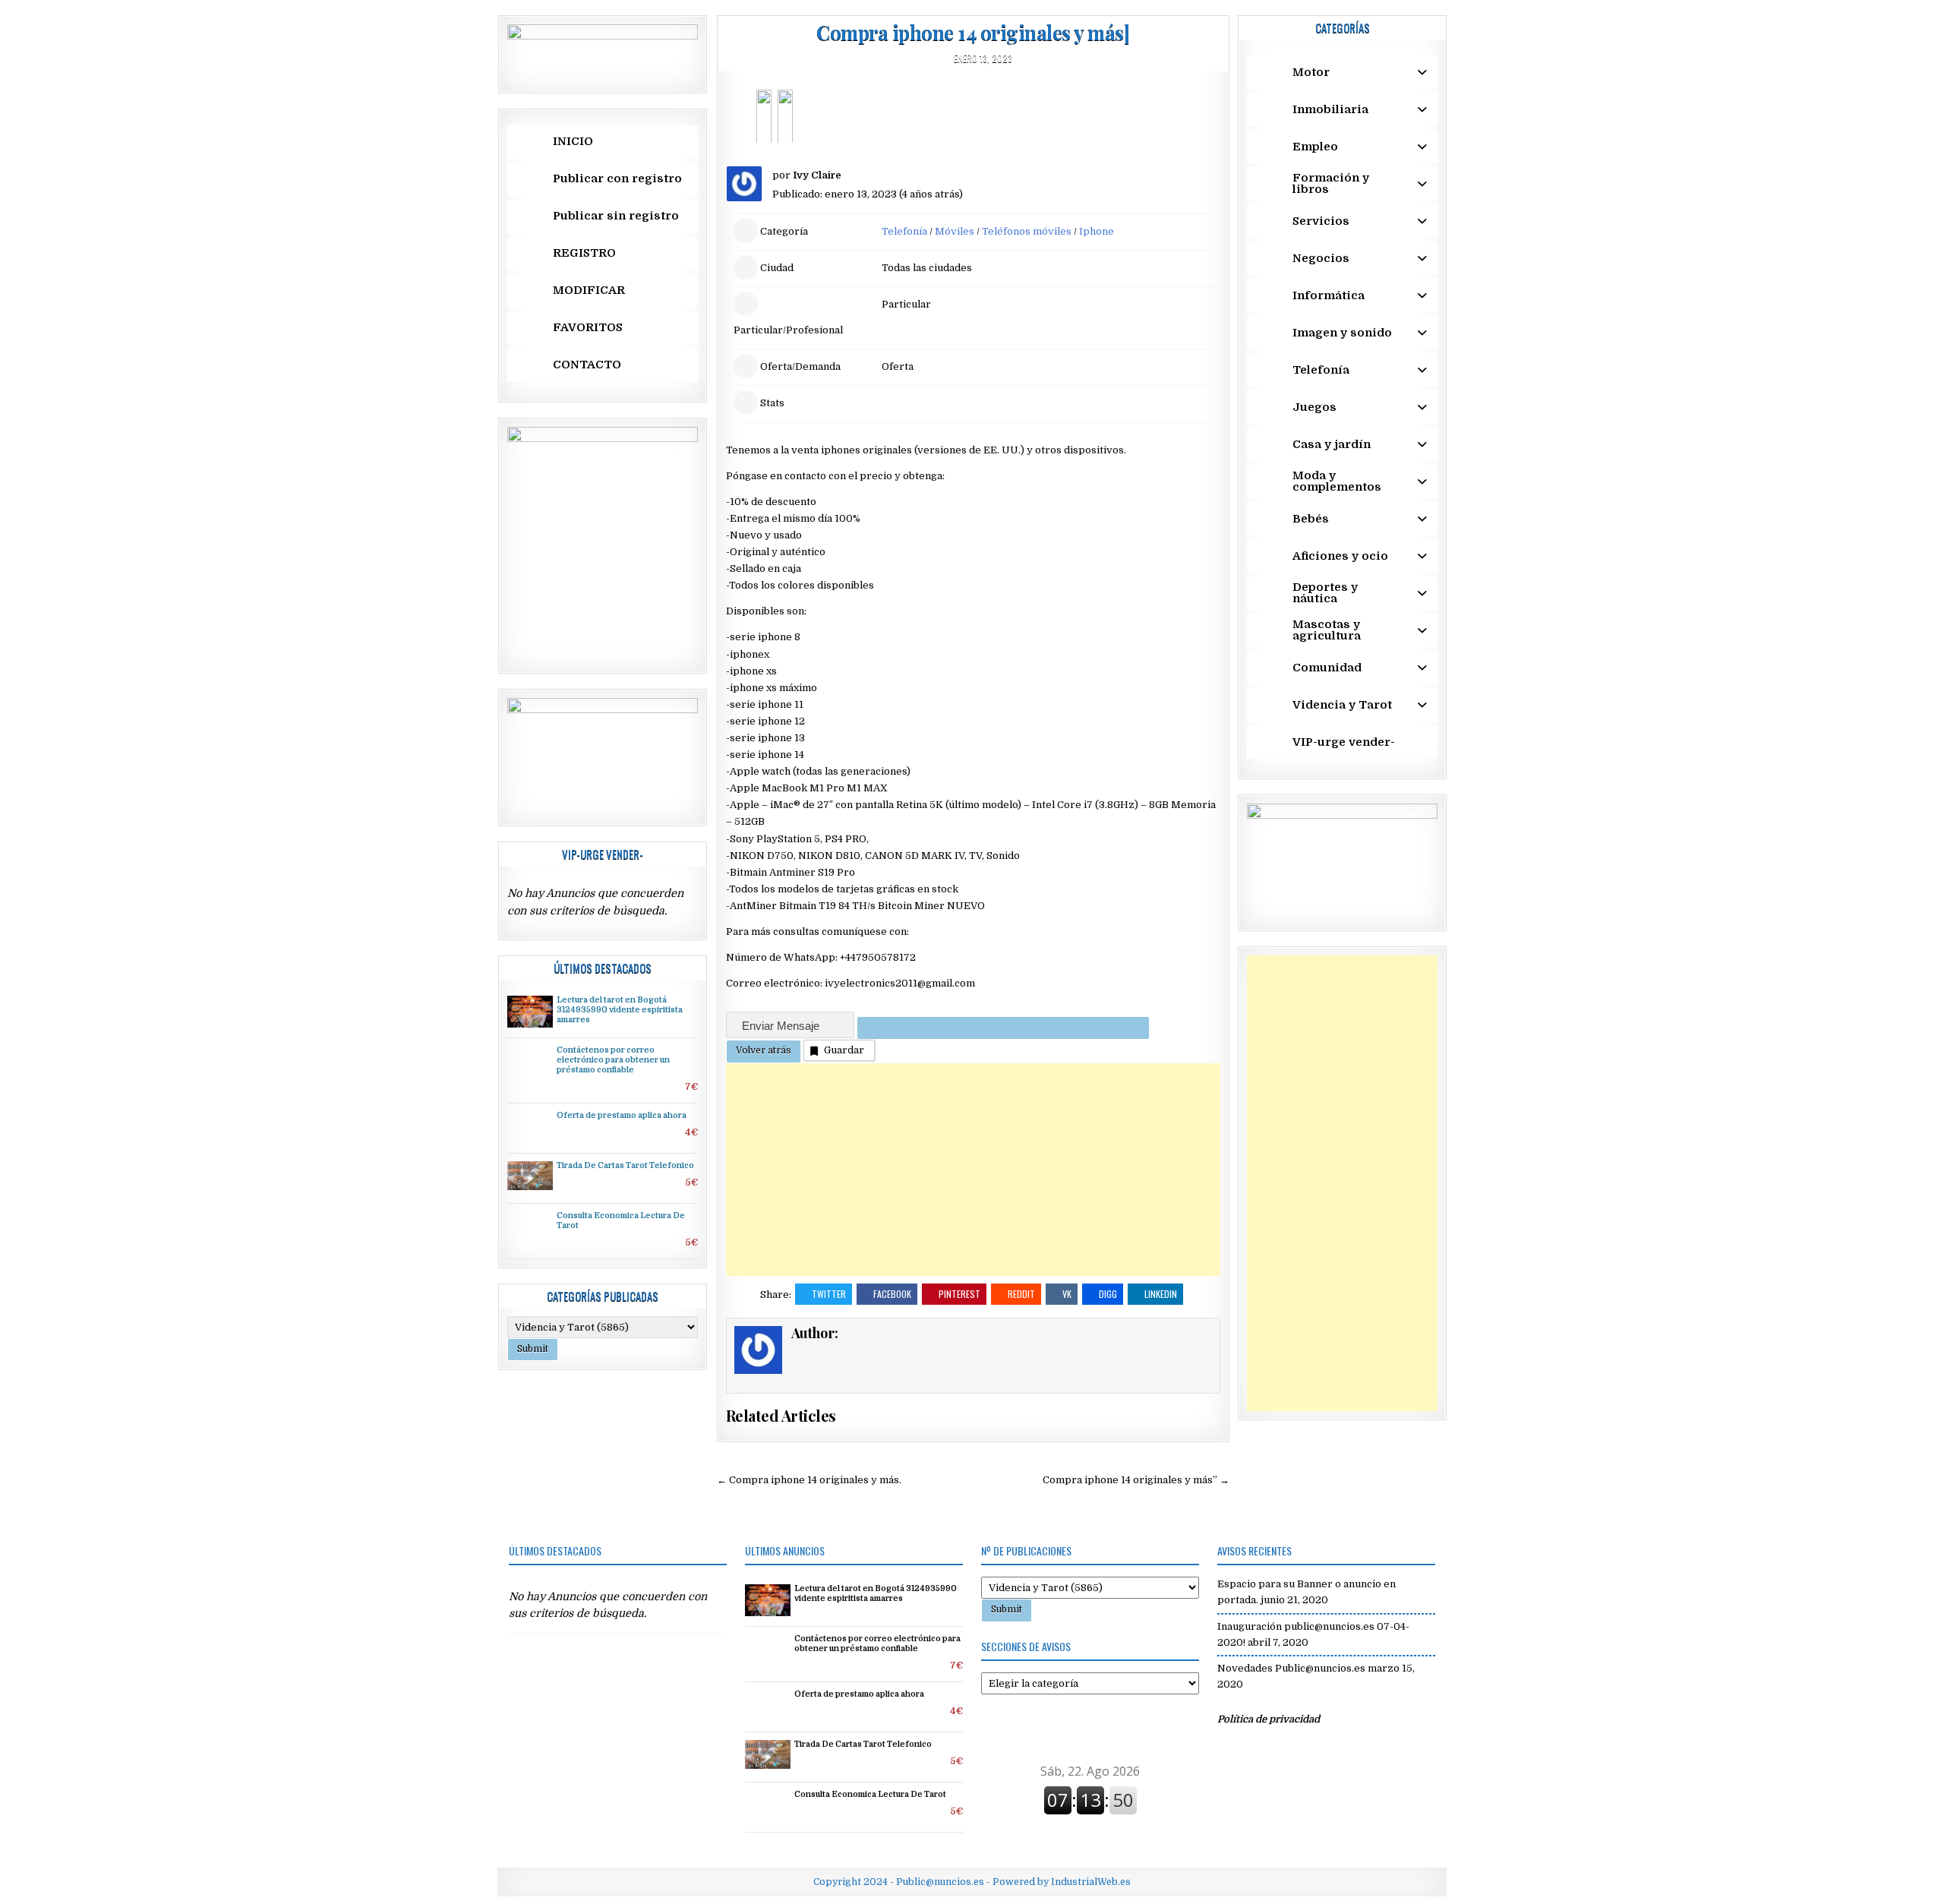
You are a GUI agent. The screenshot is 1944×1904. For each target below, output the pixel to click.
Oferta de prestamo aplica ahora (622, 1116)
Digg (1108, 1294)
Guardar (844, 1050)
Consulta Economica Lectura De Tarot (870, 1795)
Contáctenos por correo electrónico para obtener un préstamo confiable (613, 1060)
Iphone (1097, 231)
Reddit (1021, 1294)
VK (1067, 1294)
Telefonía (904, 231)
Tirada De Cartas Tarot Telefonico (625, 1166)
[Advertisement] (973, 1170)
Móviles (955, 231)
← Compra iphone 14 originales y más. (809, 1480)
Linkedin (1161, 1294)
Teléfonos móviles (1027, 231)
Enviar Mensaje (782, 1026)
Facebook (892, 1294)
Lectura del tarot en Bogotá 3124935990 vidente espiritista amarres (620, 1010)
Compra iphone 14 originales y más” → (1136, 1480)
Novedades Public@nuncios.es (1291, 1668)
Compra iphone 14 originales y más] (973, 32)
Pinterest (959, 1294)
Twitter (829, 1294)
